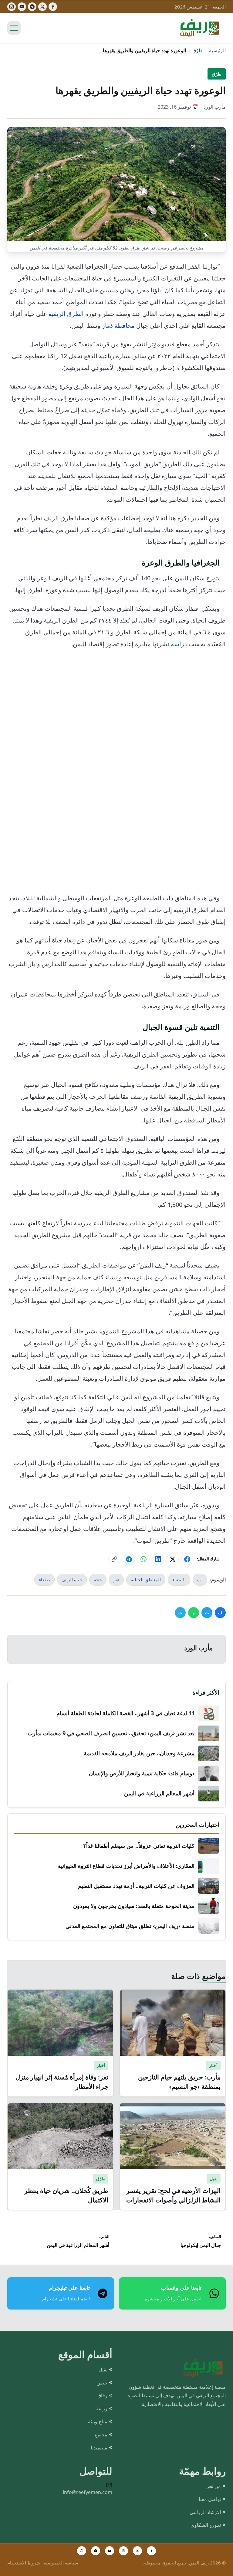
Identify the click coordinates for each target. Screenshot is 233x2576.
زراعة (101, 2408)
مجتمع (101, 2435)
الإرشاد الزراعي (205, 2512)
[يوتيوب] (22, 7)
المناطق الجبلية (146, 1580)
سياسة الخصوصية (61, 2563)
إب (200, 1580)
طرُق (198, 50)
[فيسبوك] (53, 7)
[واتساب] (82, 2551)
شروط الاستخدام (24, 2563)
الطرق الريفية (66, 314)
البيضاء (179, 1580)
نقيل (103, 2370)
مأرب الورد (215, 107)
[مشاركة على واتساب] (144, 1559)
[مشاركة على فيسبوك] (187, 1559)
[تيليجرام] (32, 7)
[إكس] (42, 7)
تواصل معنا (210, 2499)
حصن (102, 2383)
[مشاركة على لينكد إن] (158, 1559)
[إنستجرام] (12, 7)
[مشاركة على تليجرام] (129, 1559)
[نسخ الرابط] (114, 1559)
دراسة (179, 644)
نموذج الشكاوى (206, 2525)
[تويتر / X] (137, 2551)
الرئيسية (217, 50)
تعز (116, 1580)
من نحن (213, 2486)
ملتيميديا (99, 2448)
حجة (98, 1580)
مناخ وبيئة (98, 2422)
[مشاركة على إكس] (173, 1559)
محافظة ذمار (118, 326)
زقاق (102, 2395)
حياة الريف (72, 1580)
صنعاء (44, 1580)
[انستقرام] (123, 2551)
